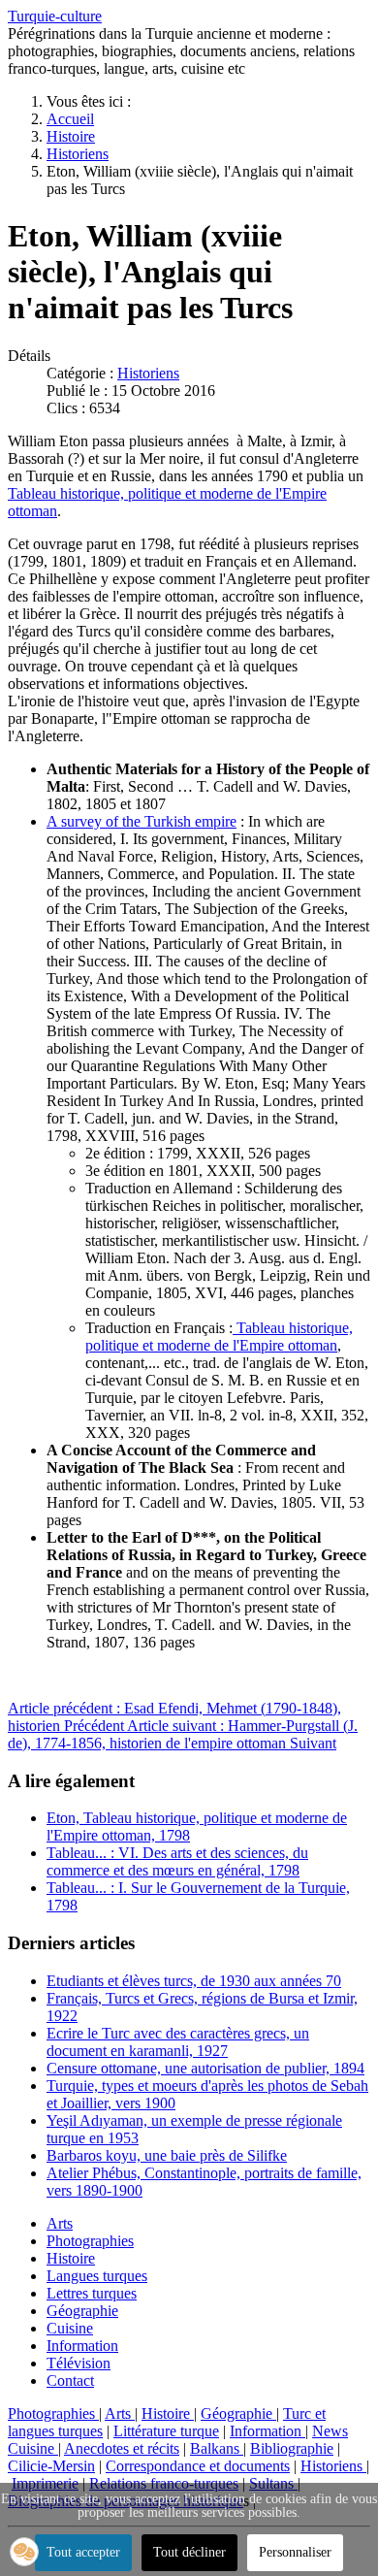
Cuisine (70, 2328)
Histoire (71, 2258)
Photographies (90, 2241)
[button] (24, 2552)
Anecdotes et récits (122, 2448)
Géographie (82, 2311)
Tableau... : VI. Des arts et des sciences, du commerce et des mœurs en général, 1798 (177, 1861)
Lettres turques (92, 2293)
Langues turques (97, 2276)
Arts (60, 2223)
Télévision (79, 2363)
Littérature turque (166, 2431)
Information (82, 2346)
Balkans (217, 2448)
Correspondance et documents (198, 2466)
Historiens (148, 373)
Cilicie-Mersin (51, 2466)
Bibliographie (292, 2448)
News (330, 2431)
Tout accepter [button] (83, 2552)
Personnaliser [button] (295, 2552)
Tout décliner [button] (189, 2552)
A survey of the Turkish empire (142, 821)
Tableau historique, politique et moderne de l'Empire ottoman (219, 1337)
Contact (70, 2380)
